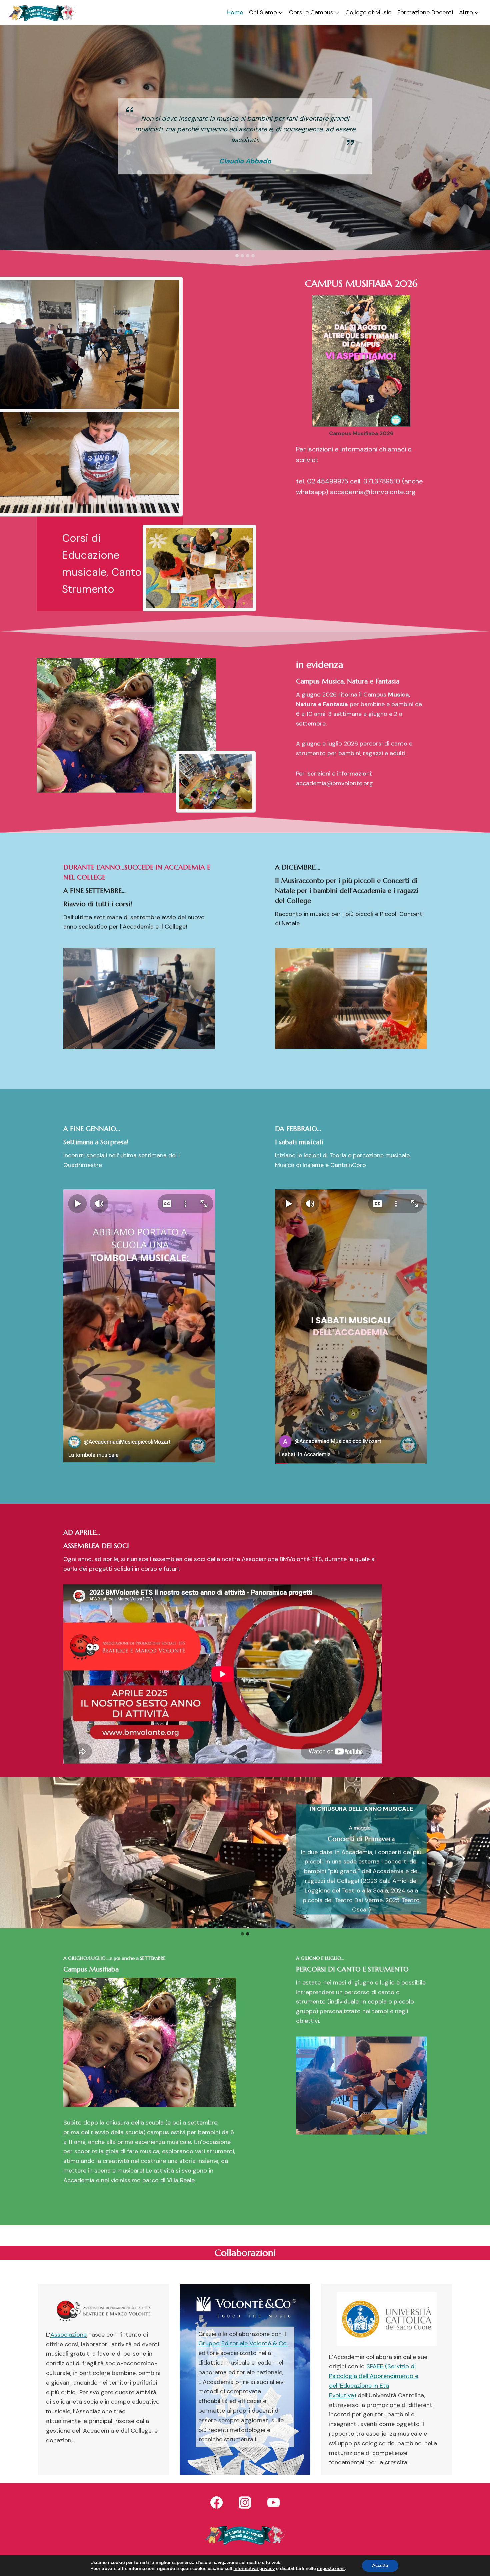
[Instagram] (245, 2502)
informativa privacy (254, 2568)
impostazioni (331, 2569)
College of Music (368, 12)
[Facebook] (217, 2502)
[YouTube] (273, 2502)
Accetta (380, 2565)
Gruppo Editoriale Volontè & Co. (243, 2343)
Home (235, 12)
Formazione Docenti (425, 12)
